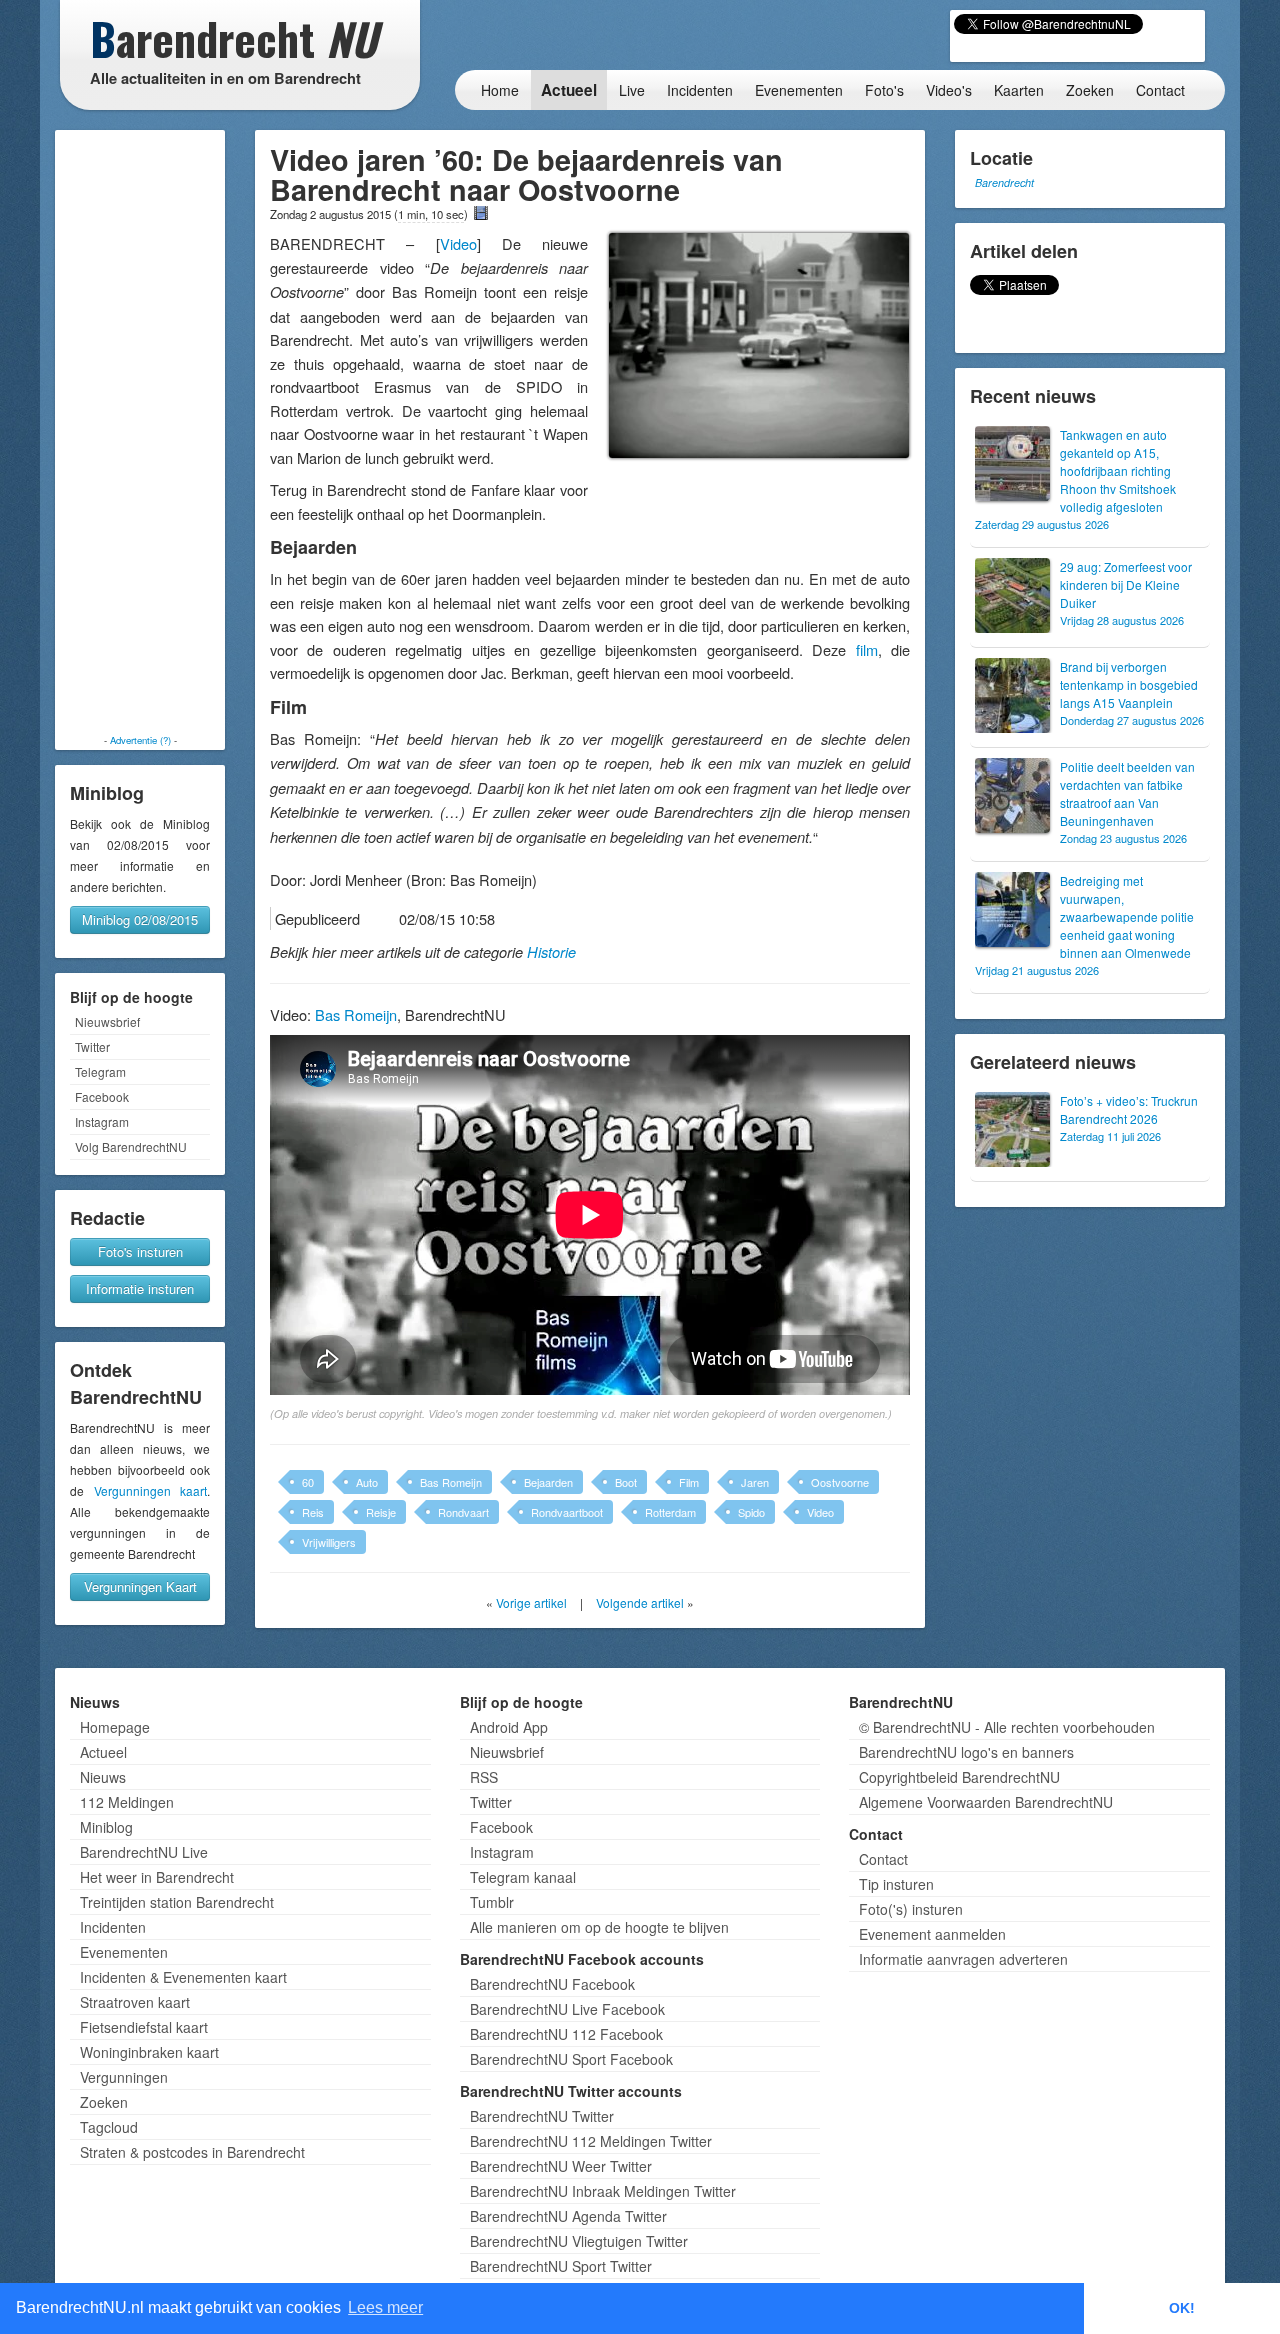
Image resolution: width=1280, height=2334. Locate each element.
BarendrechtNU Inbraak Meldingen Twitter (603, 2191)
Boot (626, 1482)
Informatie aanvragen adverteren (963, 1959)
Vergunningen (124, 2077)
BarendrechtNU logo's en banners (966, 1752)
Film (689, 1482)
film (867, 649)
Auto (367, 1482)
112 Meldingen (127, 1802)
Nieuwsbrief (107, 1021)
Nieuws (103, 1777)
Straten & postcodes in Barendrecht (192, 2152)
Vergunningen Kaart (140, 1586)
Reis (313, 1512)
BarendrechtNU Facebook (552, 1984)
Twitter (92, 1046)
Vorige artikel (531, 1602)
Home (500, 90)
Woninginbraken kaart (149, 2052)
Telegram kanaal (523, 1877)
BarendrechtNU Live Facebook (567, 2009)
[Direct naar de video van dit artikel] (481, 213)
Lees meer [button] (385, 2307)
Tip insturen (896, 1884)
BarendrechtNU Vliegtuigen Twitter (579, 2241)
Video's (949, 90)
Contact (1160, 90)
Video (458, 243)
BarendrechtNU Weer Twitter (561, 2166)
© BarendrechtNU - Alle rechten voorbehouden (1007, 1727)
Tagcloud (109, 2127)
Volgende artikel (640, 1602)
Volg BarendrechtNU (131, 1146)
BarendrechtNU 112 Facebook (566, 2034)
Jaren (755, 1482)
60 (308, 1482)
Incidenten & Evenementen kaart (183, 1977)
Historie (551, 952)
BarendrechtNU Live (144, 1852)
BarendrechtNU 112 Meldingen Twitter (591, 2141)
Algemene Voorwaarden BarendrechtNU (986, 1802)
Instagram (102, 1121)
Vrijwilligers (329, 1542)
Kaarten (1019, 90)
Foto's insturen (140, 1251)
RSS (484, 1777)
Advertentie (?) (140, 740)
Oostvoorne (840, 1482)
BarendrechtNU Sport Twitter (561, 2266)
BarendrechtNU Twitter (542, 2116)
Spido (751, 1512)
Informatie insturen (140, 1288)
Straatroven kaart (135, 2002)
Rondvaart (463, 1512)
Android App (509, 1727)
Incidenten (700, 90)
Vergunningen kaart (151, 1490)
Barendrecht (1004, 182)
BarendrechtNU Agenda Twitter (568, 2216)
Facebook (102, 1096)
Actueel (569, 90)
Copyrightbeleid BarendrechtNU (959, 1777)
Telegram (100, 1071)
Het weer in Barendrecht (157, 1877)
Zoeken (1090, 90)
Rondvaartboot (567, 1512)
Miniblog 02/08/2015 (140, 919)
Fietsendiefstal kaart (144, 2027)
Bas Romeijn (356, 1014)
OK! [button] (1182, 2308)
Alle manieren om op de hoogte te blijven (599, 1927)
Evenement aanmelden (932, 1934)
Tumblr (492, 1902)
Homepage (115, 1727)
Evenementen (799, 90)
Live (632, 90)
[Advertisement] (140, 432)
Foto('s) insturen (911, 1909)
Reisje (381, 1512)
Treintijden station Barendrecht (177, 1902)
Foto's (884, 90)
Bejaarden (548, 1482)
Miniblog (106, 1827)
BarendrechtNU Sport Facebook (571, 2059)
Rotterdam (670, 1512)
